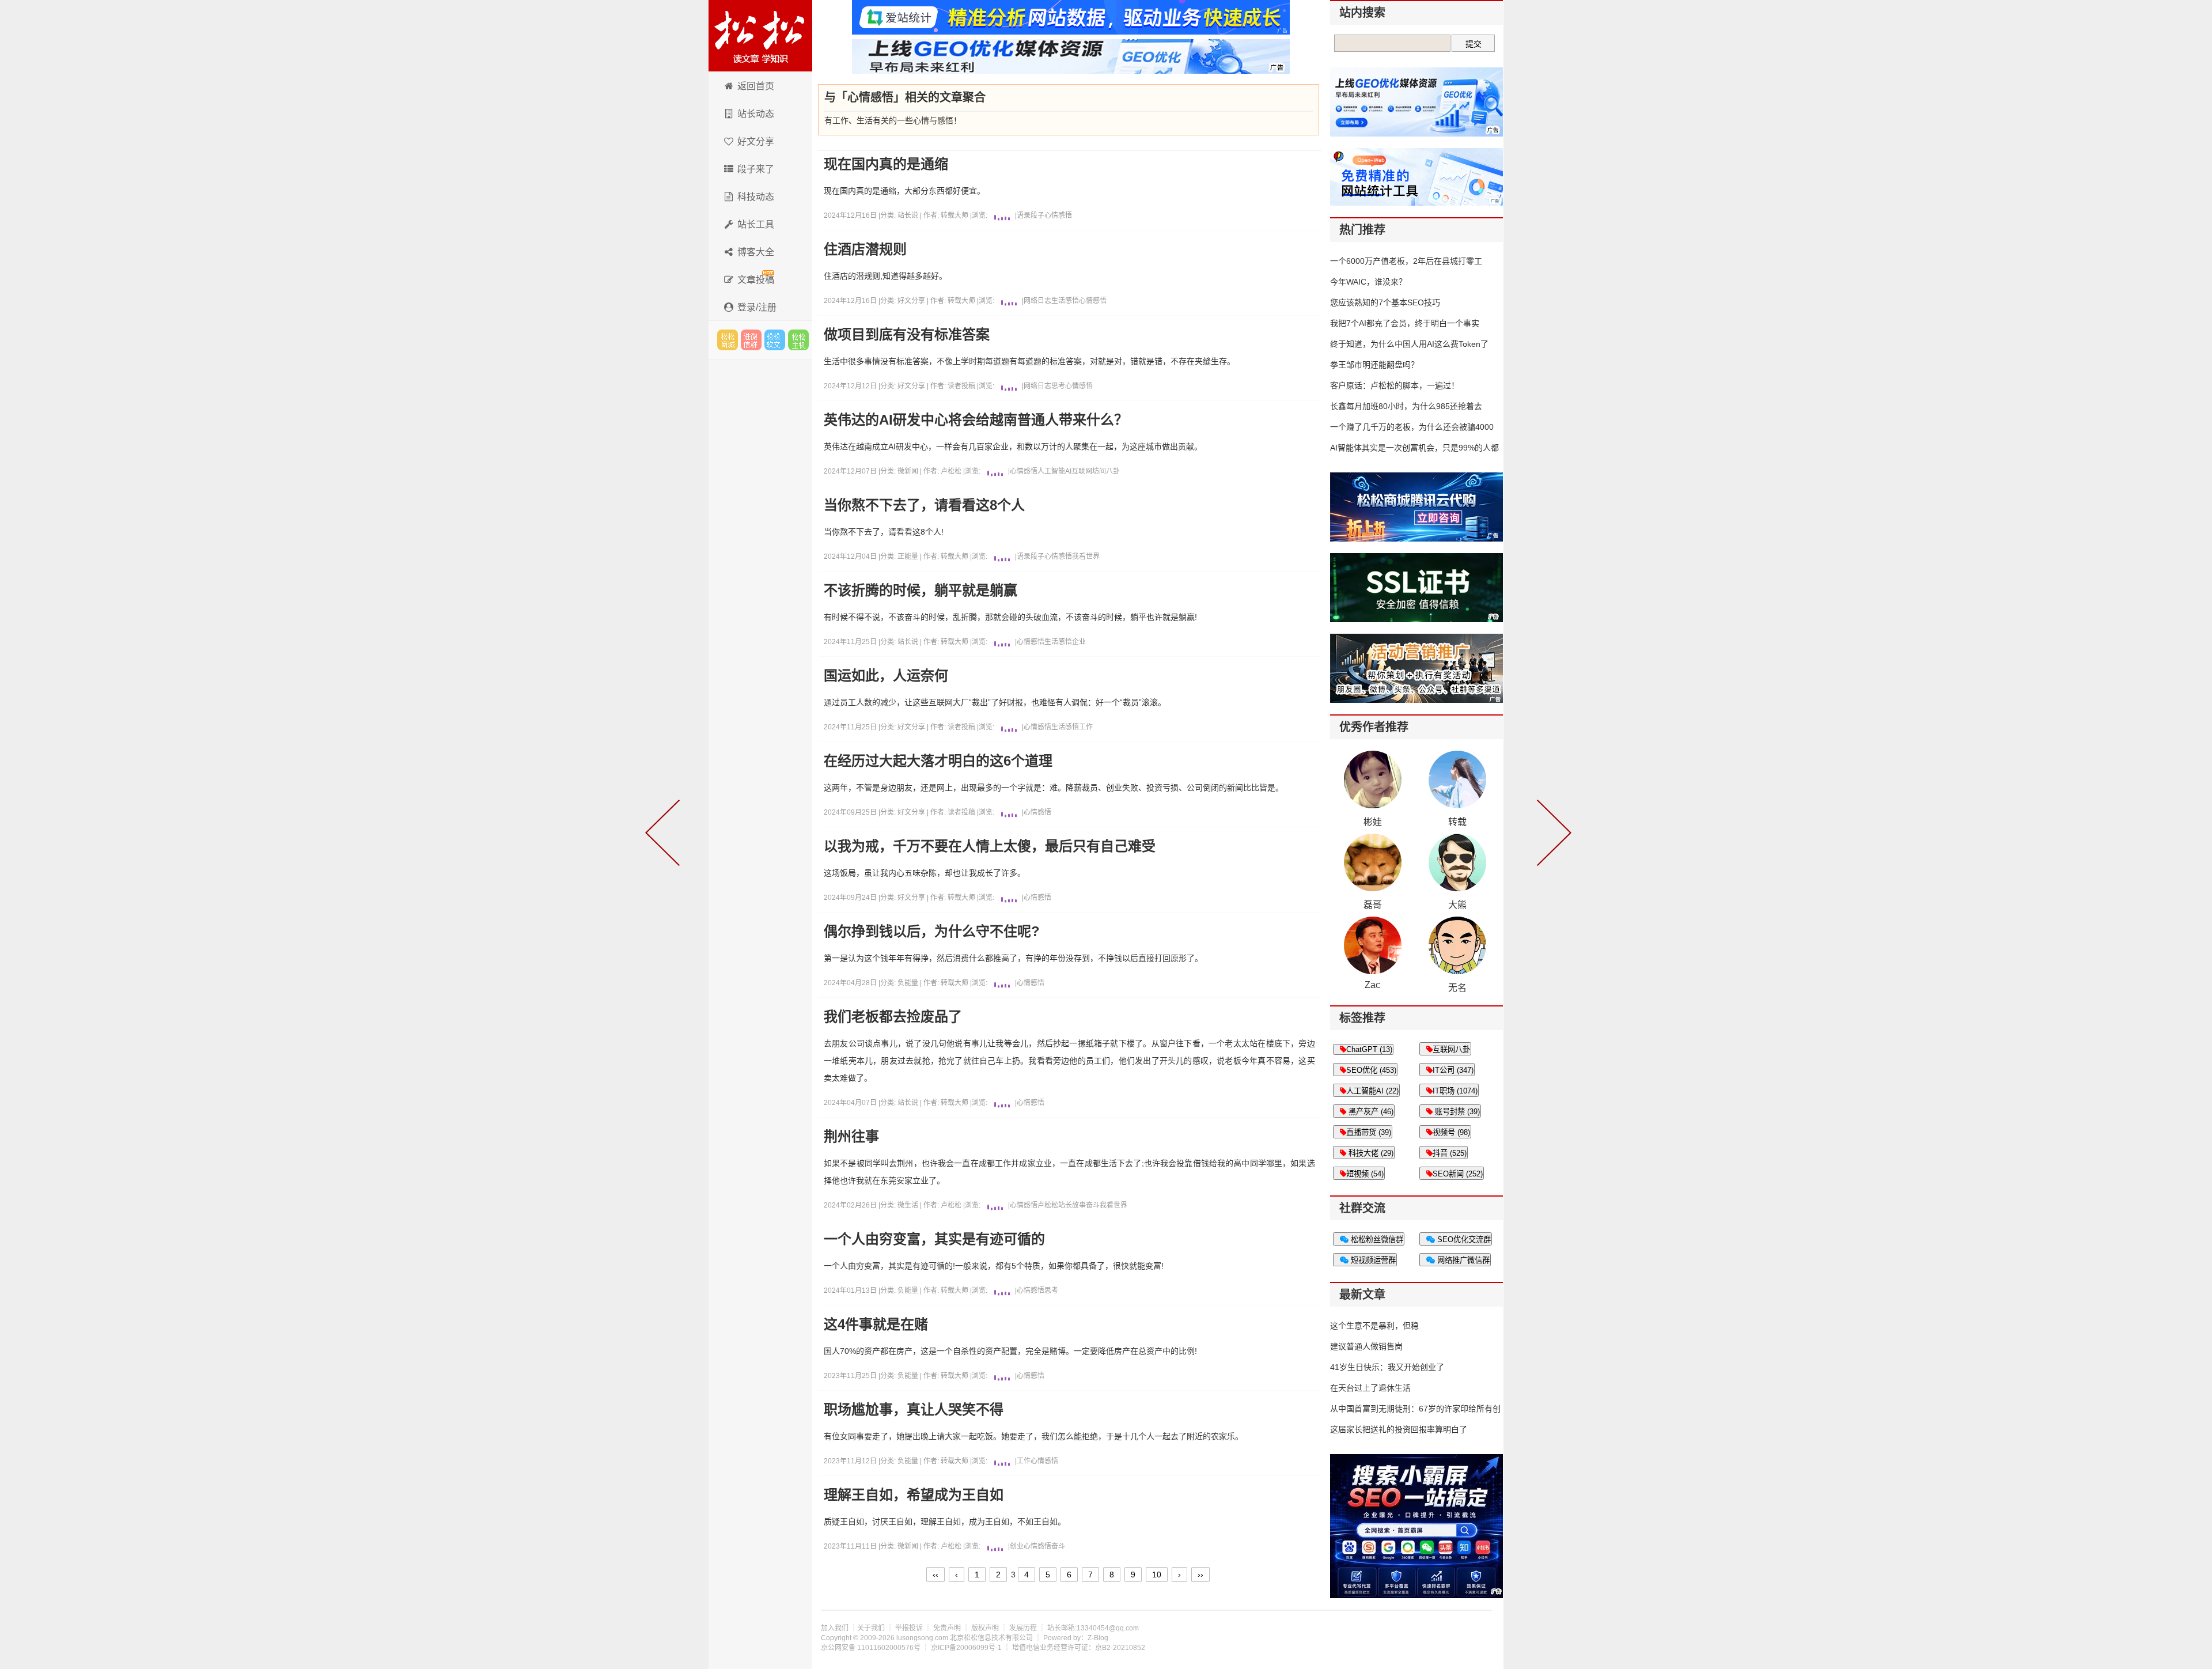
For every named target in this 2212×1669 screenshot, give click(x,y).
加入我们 (835, 1628)
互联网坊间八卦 (1096, 471)
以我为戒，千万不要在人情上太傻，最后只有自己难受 (990, 846)
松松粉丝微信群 (1376, 1240)
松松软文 (775, 340)
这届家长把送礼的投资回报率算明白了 (1399, 1429)
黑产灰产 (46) (1370, 1112)
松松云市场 (728, 340)
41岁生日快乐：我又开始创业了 (1387, 1367)
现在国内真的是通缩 (886, 164)
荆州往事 (851, 1137)
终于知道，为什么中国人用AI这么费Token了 (1409, 344)
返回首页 (756, 86)
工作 (1086, 727)
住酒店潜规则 (865, 249)
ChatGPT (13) (1369, 1049)
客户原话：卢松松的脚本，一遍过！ (1395, 385)
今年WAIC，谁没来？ (1368, 282)
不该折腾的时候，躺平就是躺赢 (921, 591)
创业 (1017, 1546)
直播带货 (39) (1369, 1132)
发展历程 (1023, 1628)
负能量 (909, 983)
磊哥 (1373, 905)
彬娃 (1373, 822)
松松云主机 (798, 340)
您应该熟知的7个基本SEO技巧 (1385, 302)
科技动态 (756, 197)
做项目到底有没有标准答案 (907, 335)
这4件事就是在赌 (876, 1324)
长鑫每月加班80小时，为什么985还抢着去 (1406, 406)
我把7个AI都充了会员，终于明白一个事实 (1405, 323)
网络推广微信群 (1462, 1260)
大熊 (1457, 905)
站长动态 (756, 114)
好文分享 (756, 141)
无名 (1457, 988)
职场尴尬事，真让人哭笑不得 (914, 1410)
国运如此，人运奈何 (886, 676)
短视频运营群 (1372, 1260)
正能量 (909, 557)
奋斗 (1093, 1205)
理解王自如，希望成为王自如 (914, 1495)
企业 (1079, 642)
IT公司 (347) (1453, 1070)
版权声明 (985, 1628)
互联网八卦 (1451, 1049)
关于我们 (871, 1628)
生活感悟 (1065, 301)
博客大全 (756, 252)
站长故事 (1072, 1205)
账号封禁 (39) (1456, 1112)
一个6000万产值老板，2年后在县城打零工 (1406, 261)
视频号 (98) (1451, 1132)
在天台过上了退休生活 (1370, 1388)
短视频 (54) (1365, 1174)
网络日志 (1037, 301)
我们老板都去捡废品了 (893, 1017)
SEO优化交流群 (1463, 1240)
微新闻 (909, 471)
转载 (1457, 822)
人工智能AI (1054, 471)
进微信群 (751, 340)
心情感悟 (1058, 215)
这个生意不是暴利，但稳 (1374, 1326)
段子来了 (756, 169)
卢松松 (951, 471)
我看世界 (1086, 557)
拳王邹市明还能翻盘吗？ (1374, 365)
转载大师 (955, 215)
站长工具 (756, 224)
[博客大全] (1552, 835)
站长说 (909, 215)
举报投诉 (909, 1628)
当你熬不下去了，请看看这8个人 (924, 505)
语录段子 (1031, 215)
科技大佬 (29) (1370, 1153)
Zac (1372, 985)
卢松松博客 (760, 36)
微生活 (909, 1205)
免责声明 (947, 1628)
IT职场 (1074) (1455, 1091)
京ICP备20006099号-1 (966, 1648)
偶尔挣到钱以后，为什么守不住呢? (932, 932)
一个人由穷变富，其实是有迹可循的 (934, 1239)
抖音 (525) (1450, 1153)
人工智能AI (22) (1372, 1091)
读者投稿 (961, 386)
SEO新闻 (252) (1458, 1174)
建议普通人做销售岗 (1366, 1346)
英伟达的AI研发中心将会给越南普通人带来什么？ (976, 420)
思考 (1058, 386)
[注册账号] (665, 835)
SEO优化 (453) (1371, 1070)
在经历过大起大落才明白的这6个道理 (938, 761)
